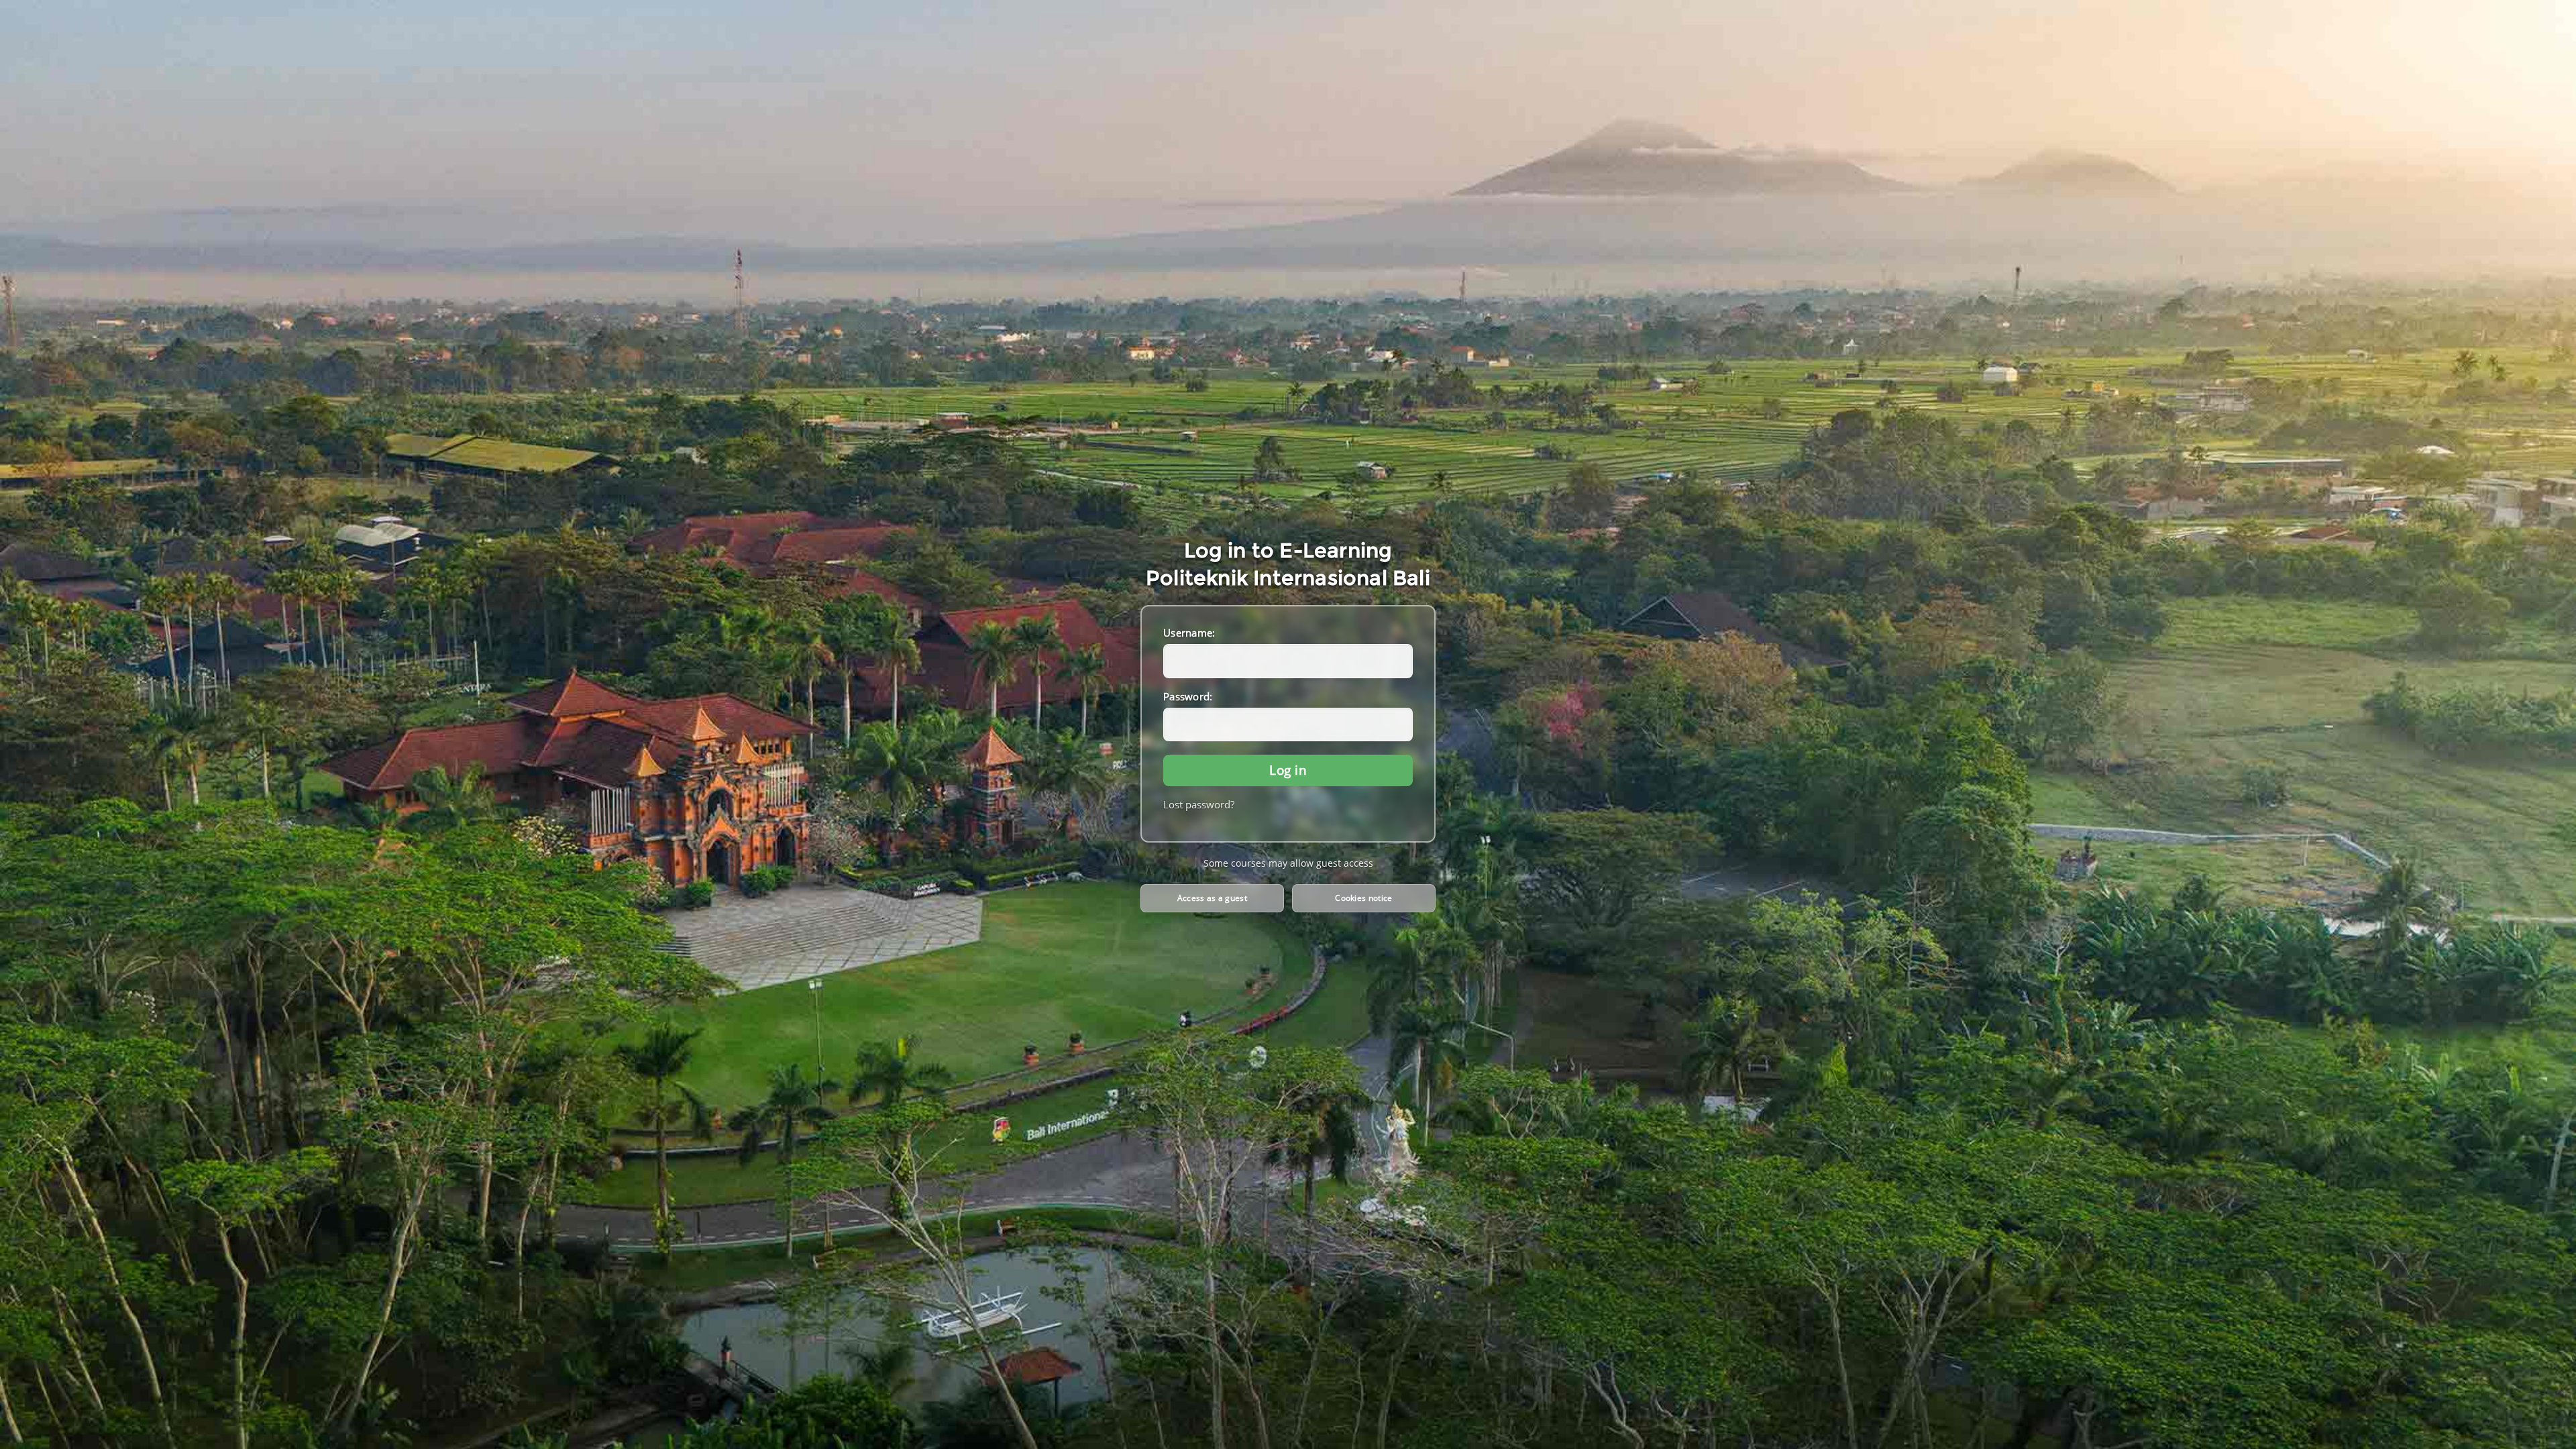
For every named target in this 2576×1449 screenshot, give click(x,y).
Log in (1288, 770)
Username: (1189, 633)
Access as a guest (1212, 898)
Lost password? (1199, 804)
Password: (1188, 696)
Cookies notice (1363, 898)
